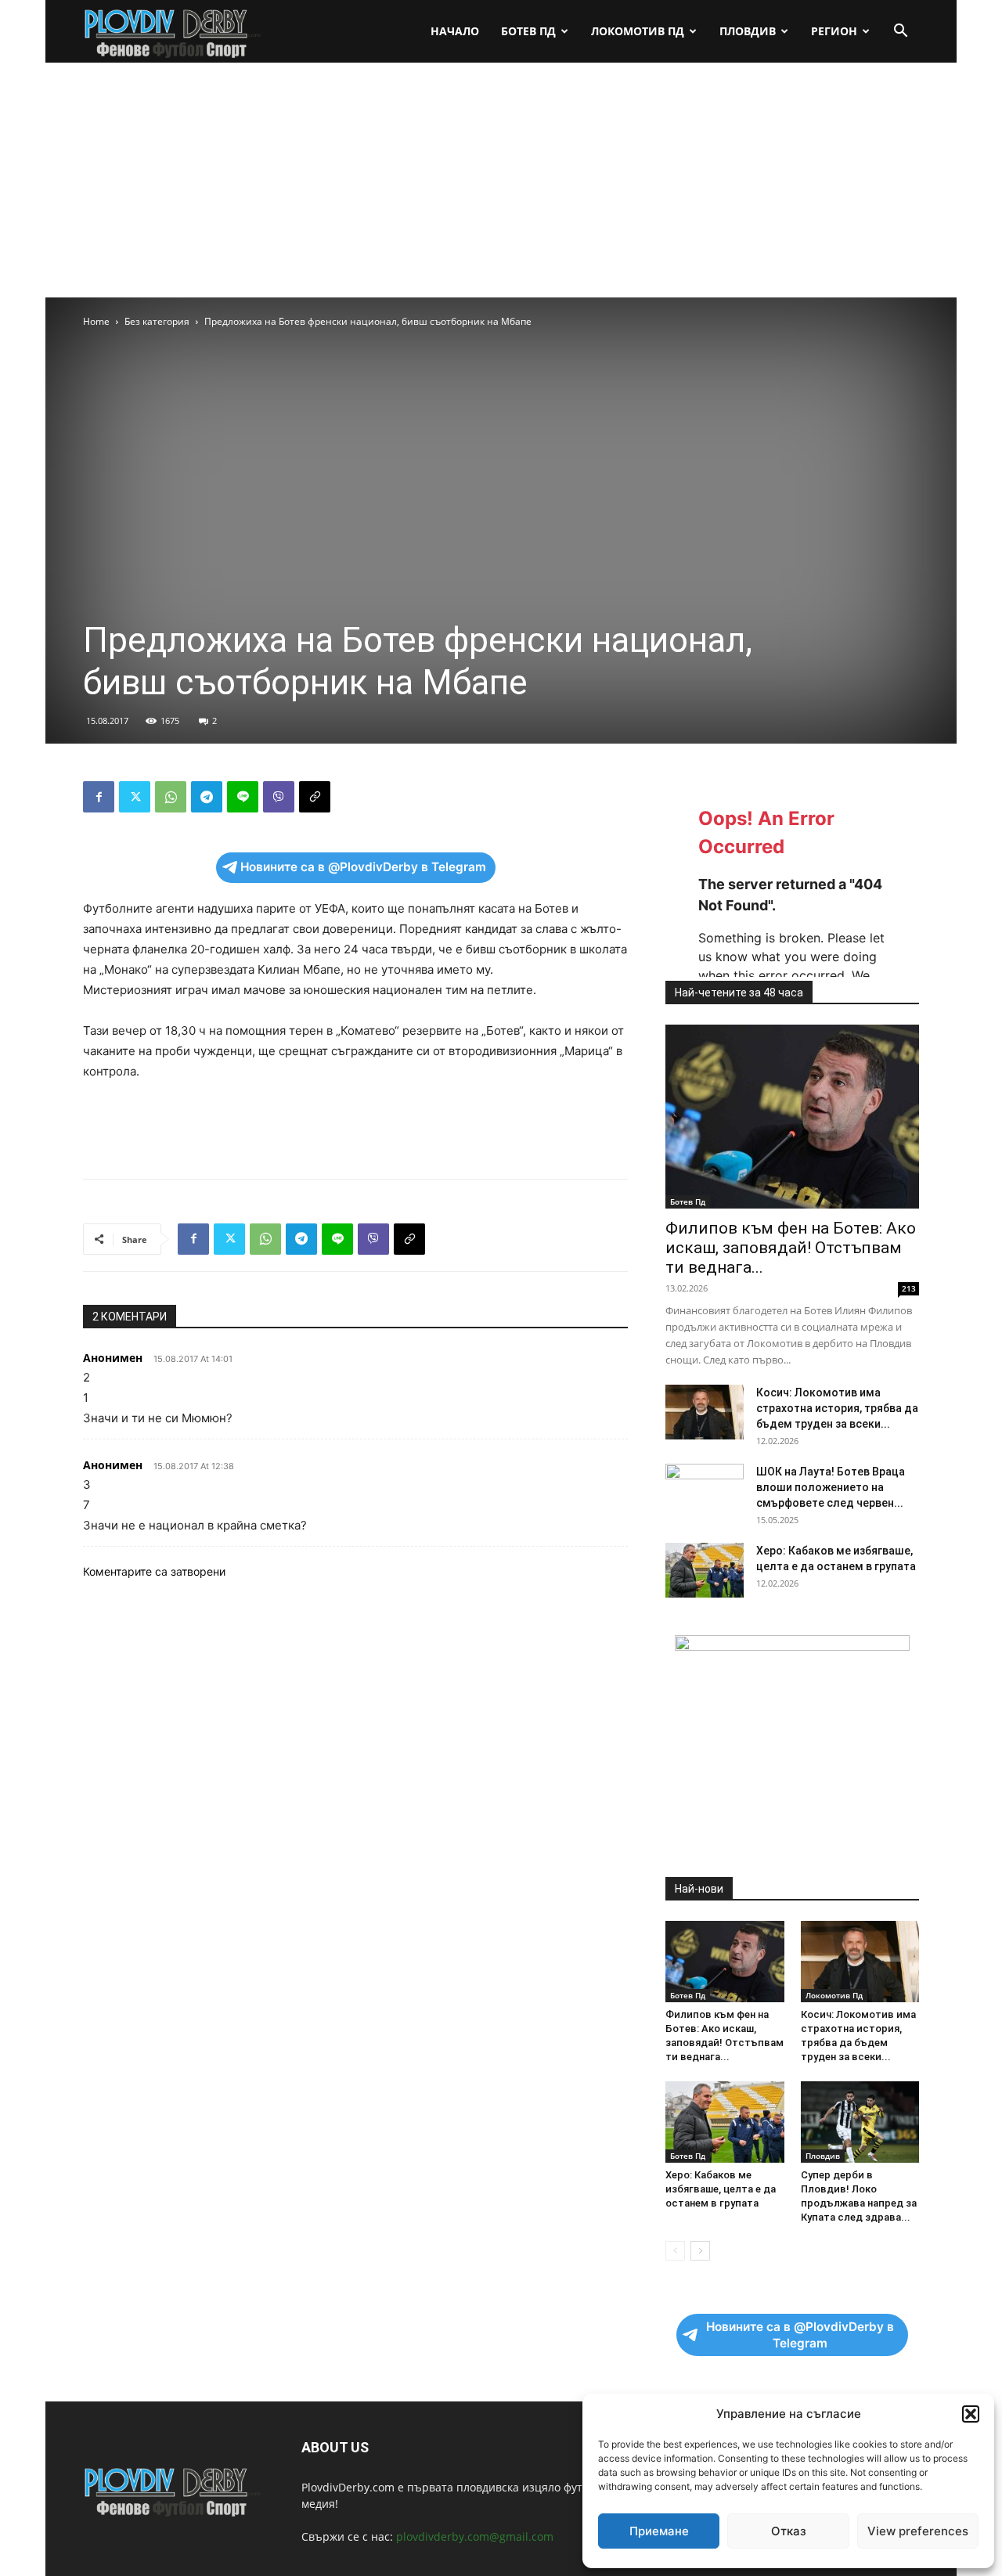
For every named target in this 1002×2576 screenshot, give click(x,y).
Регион (834, 31)
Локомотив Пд (638, 31)
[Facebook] (99, 797)
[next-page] (700, 2251)
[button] (971, 2414)
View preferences (918, 2531)
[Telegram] (207, 797)
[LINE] (243, 797)
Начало (455, 31)
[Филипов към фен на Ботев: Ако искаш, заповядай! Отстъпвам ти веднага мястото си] (792, 1117)
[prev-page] (675, 2251)
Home (96, 321)
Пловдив (748, 31)
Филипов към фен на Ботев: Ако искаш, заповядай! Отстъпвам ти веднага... (791, 1248)
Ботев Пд (528, 31)
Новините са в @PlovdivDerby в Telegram (363, 867)
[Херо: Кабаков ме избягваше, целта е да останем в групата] (705, 1570)
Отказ (789, 2531)
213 (909, 1288)
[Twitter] (135, 797)
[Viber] (279, 797)
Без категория (157, 321)
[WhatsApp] (171, 797)
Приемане (659, 2531)
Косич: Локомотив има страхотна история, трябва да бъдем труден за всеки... (837, 1408)
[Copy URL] (315, 797)
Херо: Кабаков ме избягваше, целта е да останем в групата (721, 2189)
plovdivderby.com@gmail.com (475, 2536)
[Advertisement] (501, 180)
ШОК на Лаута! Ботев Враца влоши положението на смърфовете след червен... (831, 1487)
